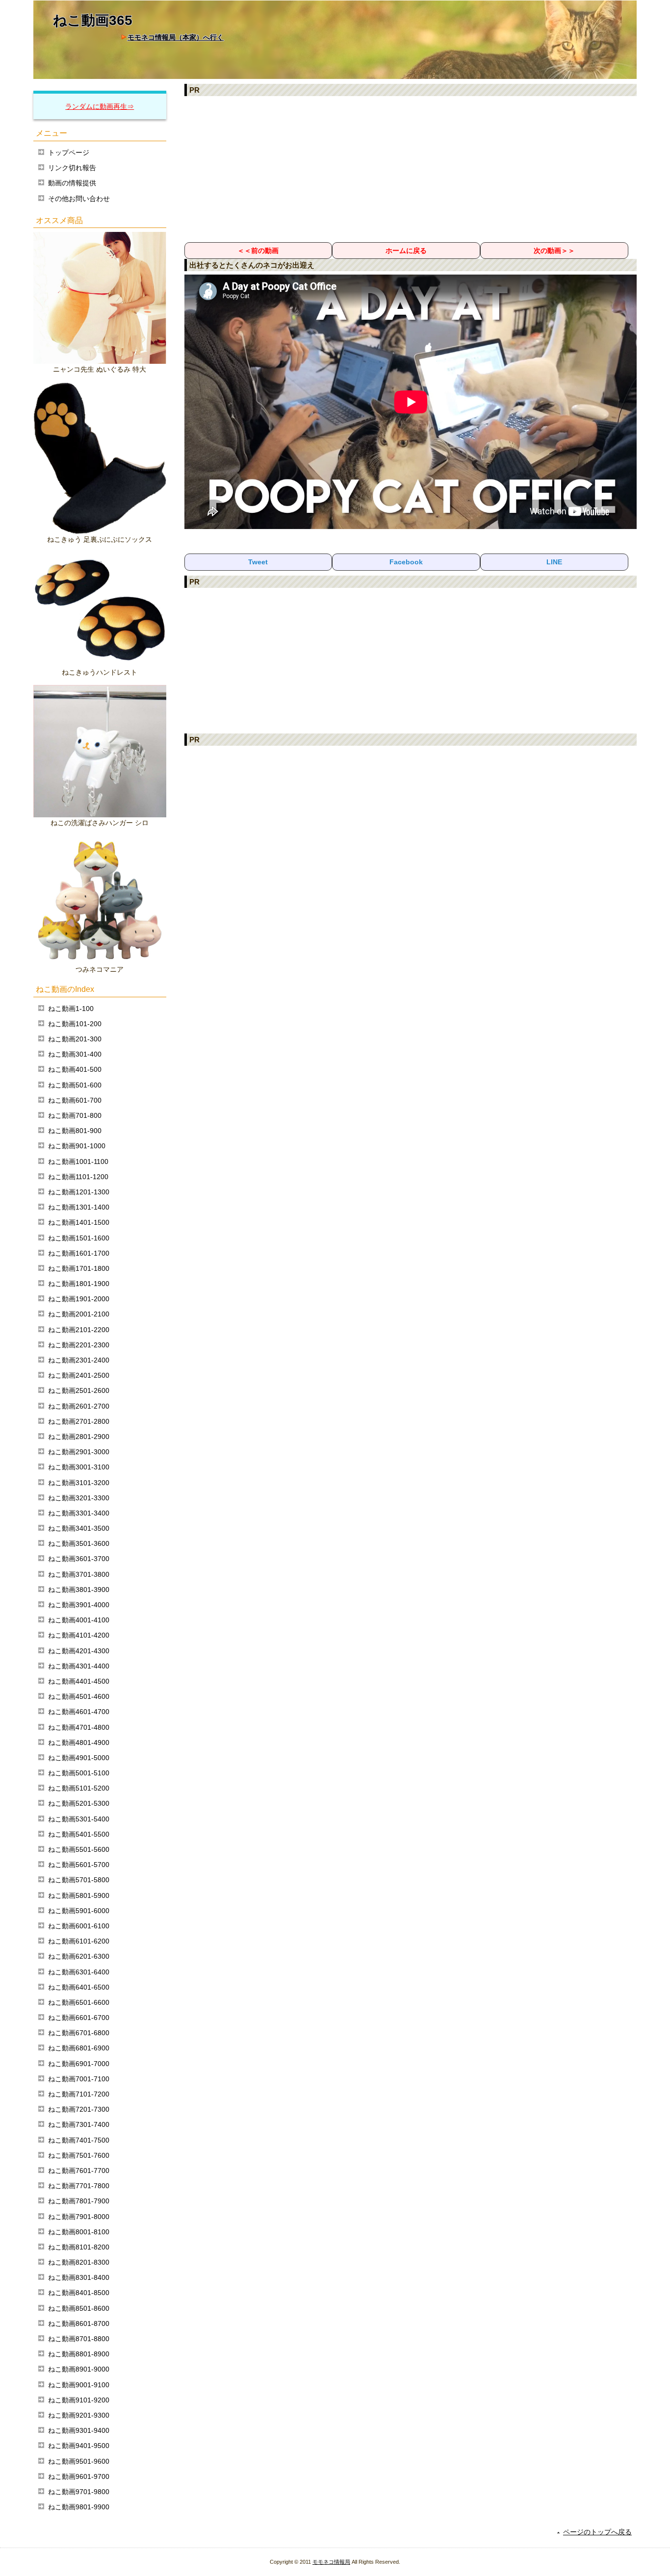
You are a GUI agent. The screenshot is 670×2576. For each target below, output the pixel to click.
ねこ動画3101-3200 (79, 1483)
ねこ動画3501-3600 (79, 1543)
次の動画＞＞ (554, 251)
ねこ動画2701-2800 (79, 1421)
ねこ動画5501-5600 (79, 1849)
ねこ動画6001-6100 (79, 1926)
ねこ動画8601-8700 (79, 2323)
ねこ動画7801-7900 (79, 2201)
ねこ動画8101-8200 (79, 2247)
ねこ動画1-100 (71, 1009)
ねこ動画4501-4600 (79, 1696)
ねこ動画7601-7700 (79, 2171)
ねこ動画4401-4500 (79, 1681)
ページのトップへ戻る (597, 2532)
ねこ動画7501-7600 (79, 2155)
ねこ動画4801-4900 (79, 1743)
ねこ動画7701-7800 (79, 2186)
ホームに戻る (406, 251)
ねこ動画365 (93, 20)
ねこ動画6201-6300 (79, 1956)
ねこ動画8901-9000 (79, 2369)
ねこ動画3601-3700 (79, 1559)
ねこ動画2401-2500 (79, 1375)
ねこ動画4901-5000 (79, 1758)
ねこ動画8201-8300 (79, 2262)
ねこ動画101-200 (75, 1024)
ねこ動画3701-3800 (79, 1574)
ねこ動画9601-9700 (79, 2476)
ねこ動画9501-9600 (79, 2461)
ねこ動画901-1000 (77, 1146)
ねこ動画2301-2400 (79, 1360)
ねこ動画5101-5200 (79, 1788)
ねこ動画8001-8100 (79, 2232)
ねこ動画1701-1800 (79, 1268)
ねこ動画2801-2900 (79, 1437)
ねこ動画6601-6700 (79, 2018)
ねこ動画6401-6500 (79, 1987)
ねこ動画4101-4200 (79, 1635)
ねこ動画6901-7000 (79, 2064)
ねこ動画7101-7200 (79, 2094)
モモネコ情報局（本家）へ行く (176, 37)
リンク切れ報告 (72, 168)
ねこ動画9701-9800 (79, 2492)
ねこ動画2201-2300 (79, 1345)
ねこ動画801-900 (75, 1131)
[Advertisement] (411, 169)
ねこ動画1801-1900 (79, 1284)
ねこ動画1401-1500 (79, 1222)
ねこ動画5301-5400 (79, 1819)
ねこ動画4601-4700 (79, 1712)
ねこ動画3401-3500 (79, 1528)
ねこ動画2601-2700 (79, 1406)
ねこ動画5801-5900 (79, 1895)
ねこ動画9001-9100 (79, 2385)
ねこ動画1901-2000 (79, 1299)
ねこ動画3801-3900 (79, 1590)
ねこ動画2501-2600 (79, 1390)
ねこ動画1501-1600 (79, 1238)
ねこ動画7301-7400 (79, 2124)
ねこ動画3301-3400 (79, 1513)
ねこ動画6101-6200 (79, 1941)
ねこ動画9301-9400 (79, 2430)
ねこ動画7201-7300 (79, 2109)
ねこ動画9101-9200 (79, 2400)
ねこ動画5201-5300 (79, 1803)
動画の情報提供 (72, 183)
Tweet (258, 562)
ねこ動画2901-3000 (79, 1452)
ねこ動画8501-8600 (79, 2308)
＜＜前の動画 (258, 251)
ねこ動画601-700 (75, 1100)
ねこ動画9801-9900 (79, 2507)
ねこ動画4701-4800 (79, 1727)
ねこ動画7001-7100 (79, 2079)
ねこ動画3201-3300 (79, 1498)
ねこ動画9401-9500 (79, 2446)
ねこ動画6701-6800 (79, 2033)
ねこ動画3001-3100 (79, 1467)
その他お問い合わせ (79, 199)
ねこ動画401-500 (75, 1069)
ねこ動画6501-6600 (79, 2002)
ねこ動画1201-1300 (79, 1192)
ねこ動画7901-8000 (79, 2217)
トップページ (69, 152)
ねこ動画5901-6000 (79, 1911)
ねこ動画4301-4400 (79, 1666)
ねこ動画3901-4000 (79, 1605)
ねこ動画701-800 (75, 1115)
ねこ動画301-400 (75, 1054)
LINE (554, 562)
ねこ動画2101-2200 (79, 1330)
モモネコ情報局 (331, 2562)
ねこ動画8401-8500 (79, 2293)
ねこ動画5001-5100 (79, 1773)
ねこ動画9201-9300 (79, 2415)
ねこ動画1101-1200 (78, 1177)
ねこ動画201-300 (75, 1039)
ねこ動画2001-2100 (79, 1314)
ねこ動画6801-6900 (79, 2048)
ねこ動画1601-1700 (79, 1253)
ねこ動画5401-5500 (79, 1834)
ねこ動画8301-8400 (79, 2277)
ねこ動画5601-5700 (79, 1865)
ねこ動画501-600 (75, 1085)
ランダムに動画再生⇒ (100, 106)
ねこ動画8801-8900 (79, 2354)
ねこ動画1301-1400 (79, 1207)
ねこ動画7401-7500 (79, 2140)
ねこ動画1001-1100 (78, 1162)
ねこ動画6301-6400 (79, 1972)
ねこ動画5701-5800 (79, 1880)
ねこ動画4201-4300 (79, 1651)
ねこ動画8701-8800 (79, 2339)
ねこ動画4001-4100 (79, 1620)
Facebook (406, 562)
